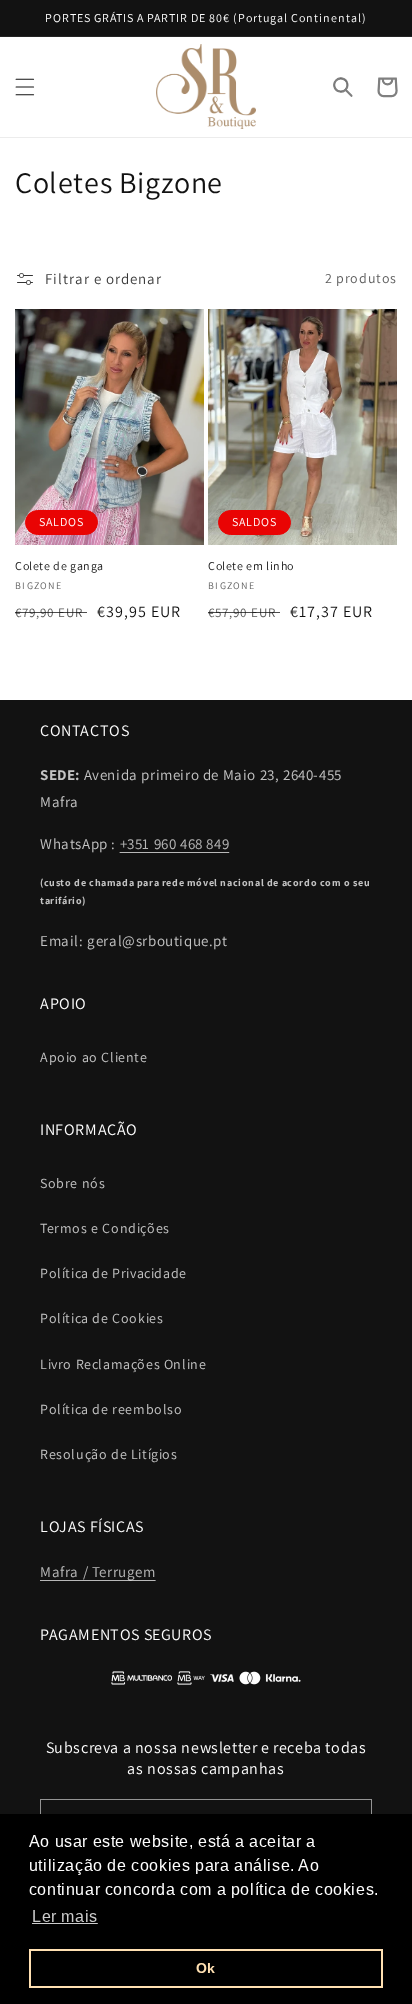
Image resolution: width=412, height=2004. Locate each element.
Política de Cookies (101, 1318)
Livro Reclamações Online (123, 1364)
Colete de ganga (59, 565)
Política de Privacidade (113, 1273)
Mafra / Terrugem (98, 1571)
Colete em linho (251, 565)
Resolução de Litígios (109, 1454)
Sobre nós (72, 1183)
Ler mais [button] (65, 1916)
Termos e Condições (105, 1228)
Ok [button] (206, 1968)
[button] (25, 87)
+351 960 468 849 (175, 843)
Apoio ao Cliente (94, 1057)
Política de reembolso (111, 1409)
